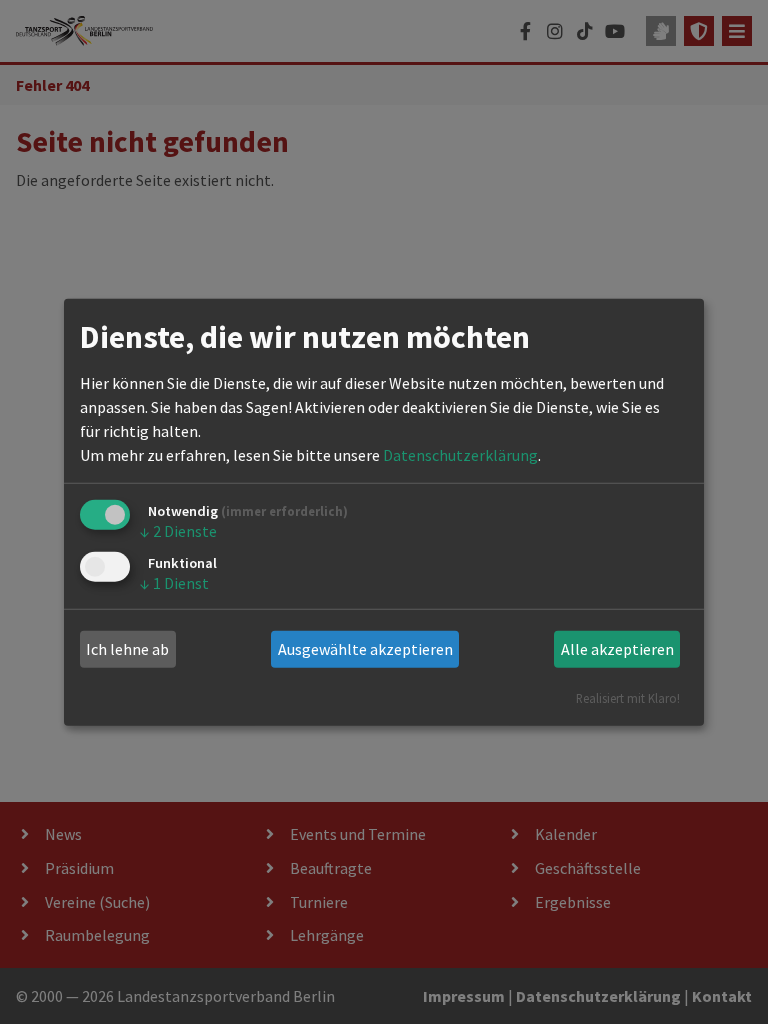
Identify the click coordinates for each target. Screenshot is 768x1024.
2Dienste (178, 531)
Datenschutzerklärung (460, 455)
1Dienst (174, 583)
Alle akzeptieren (617, 649)
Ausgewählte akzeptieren (365, 649)
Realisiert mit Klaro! (628, 697)
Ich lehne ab (127, 649)
